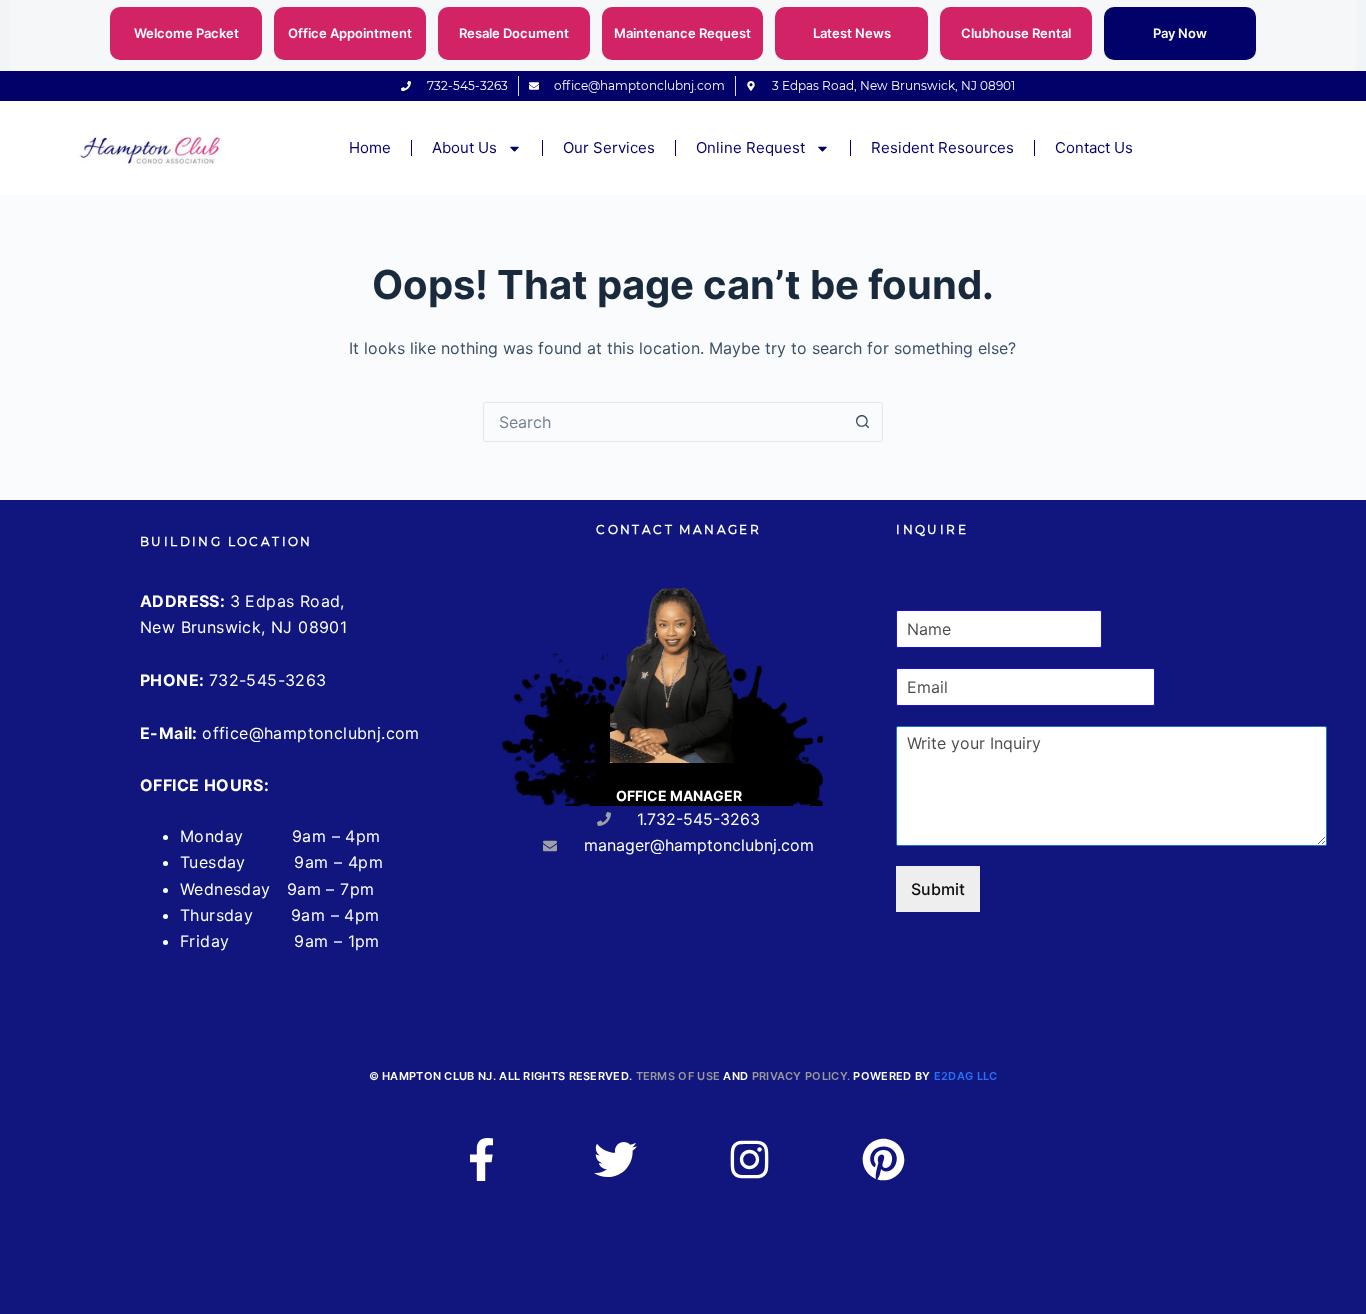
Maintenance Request (682, 33)
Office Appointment (350, 33)
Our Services (609, 147)
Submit (938, 889)
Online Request (750, 147)
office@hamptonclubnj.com (311, 733)
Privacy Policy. (801, 1076)
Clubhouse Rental (1016, 33)
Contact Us (1094, 147)
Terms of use (678, 1076)
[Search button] (863, 422)
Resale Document (514, 33)
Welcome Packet (186, 33)
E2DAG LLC (966, 1076)
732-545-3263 (268, 680)
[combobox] (664, 422)
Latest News (852, 33)
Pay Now (1180, 33)
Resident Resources (942, 147)
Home (370, 147)
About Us (464, 147)
